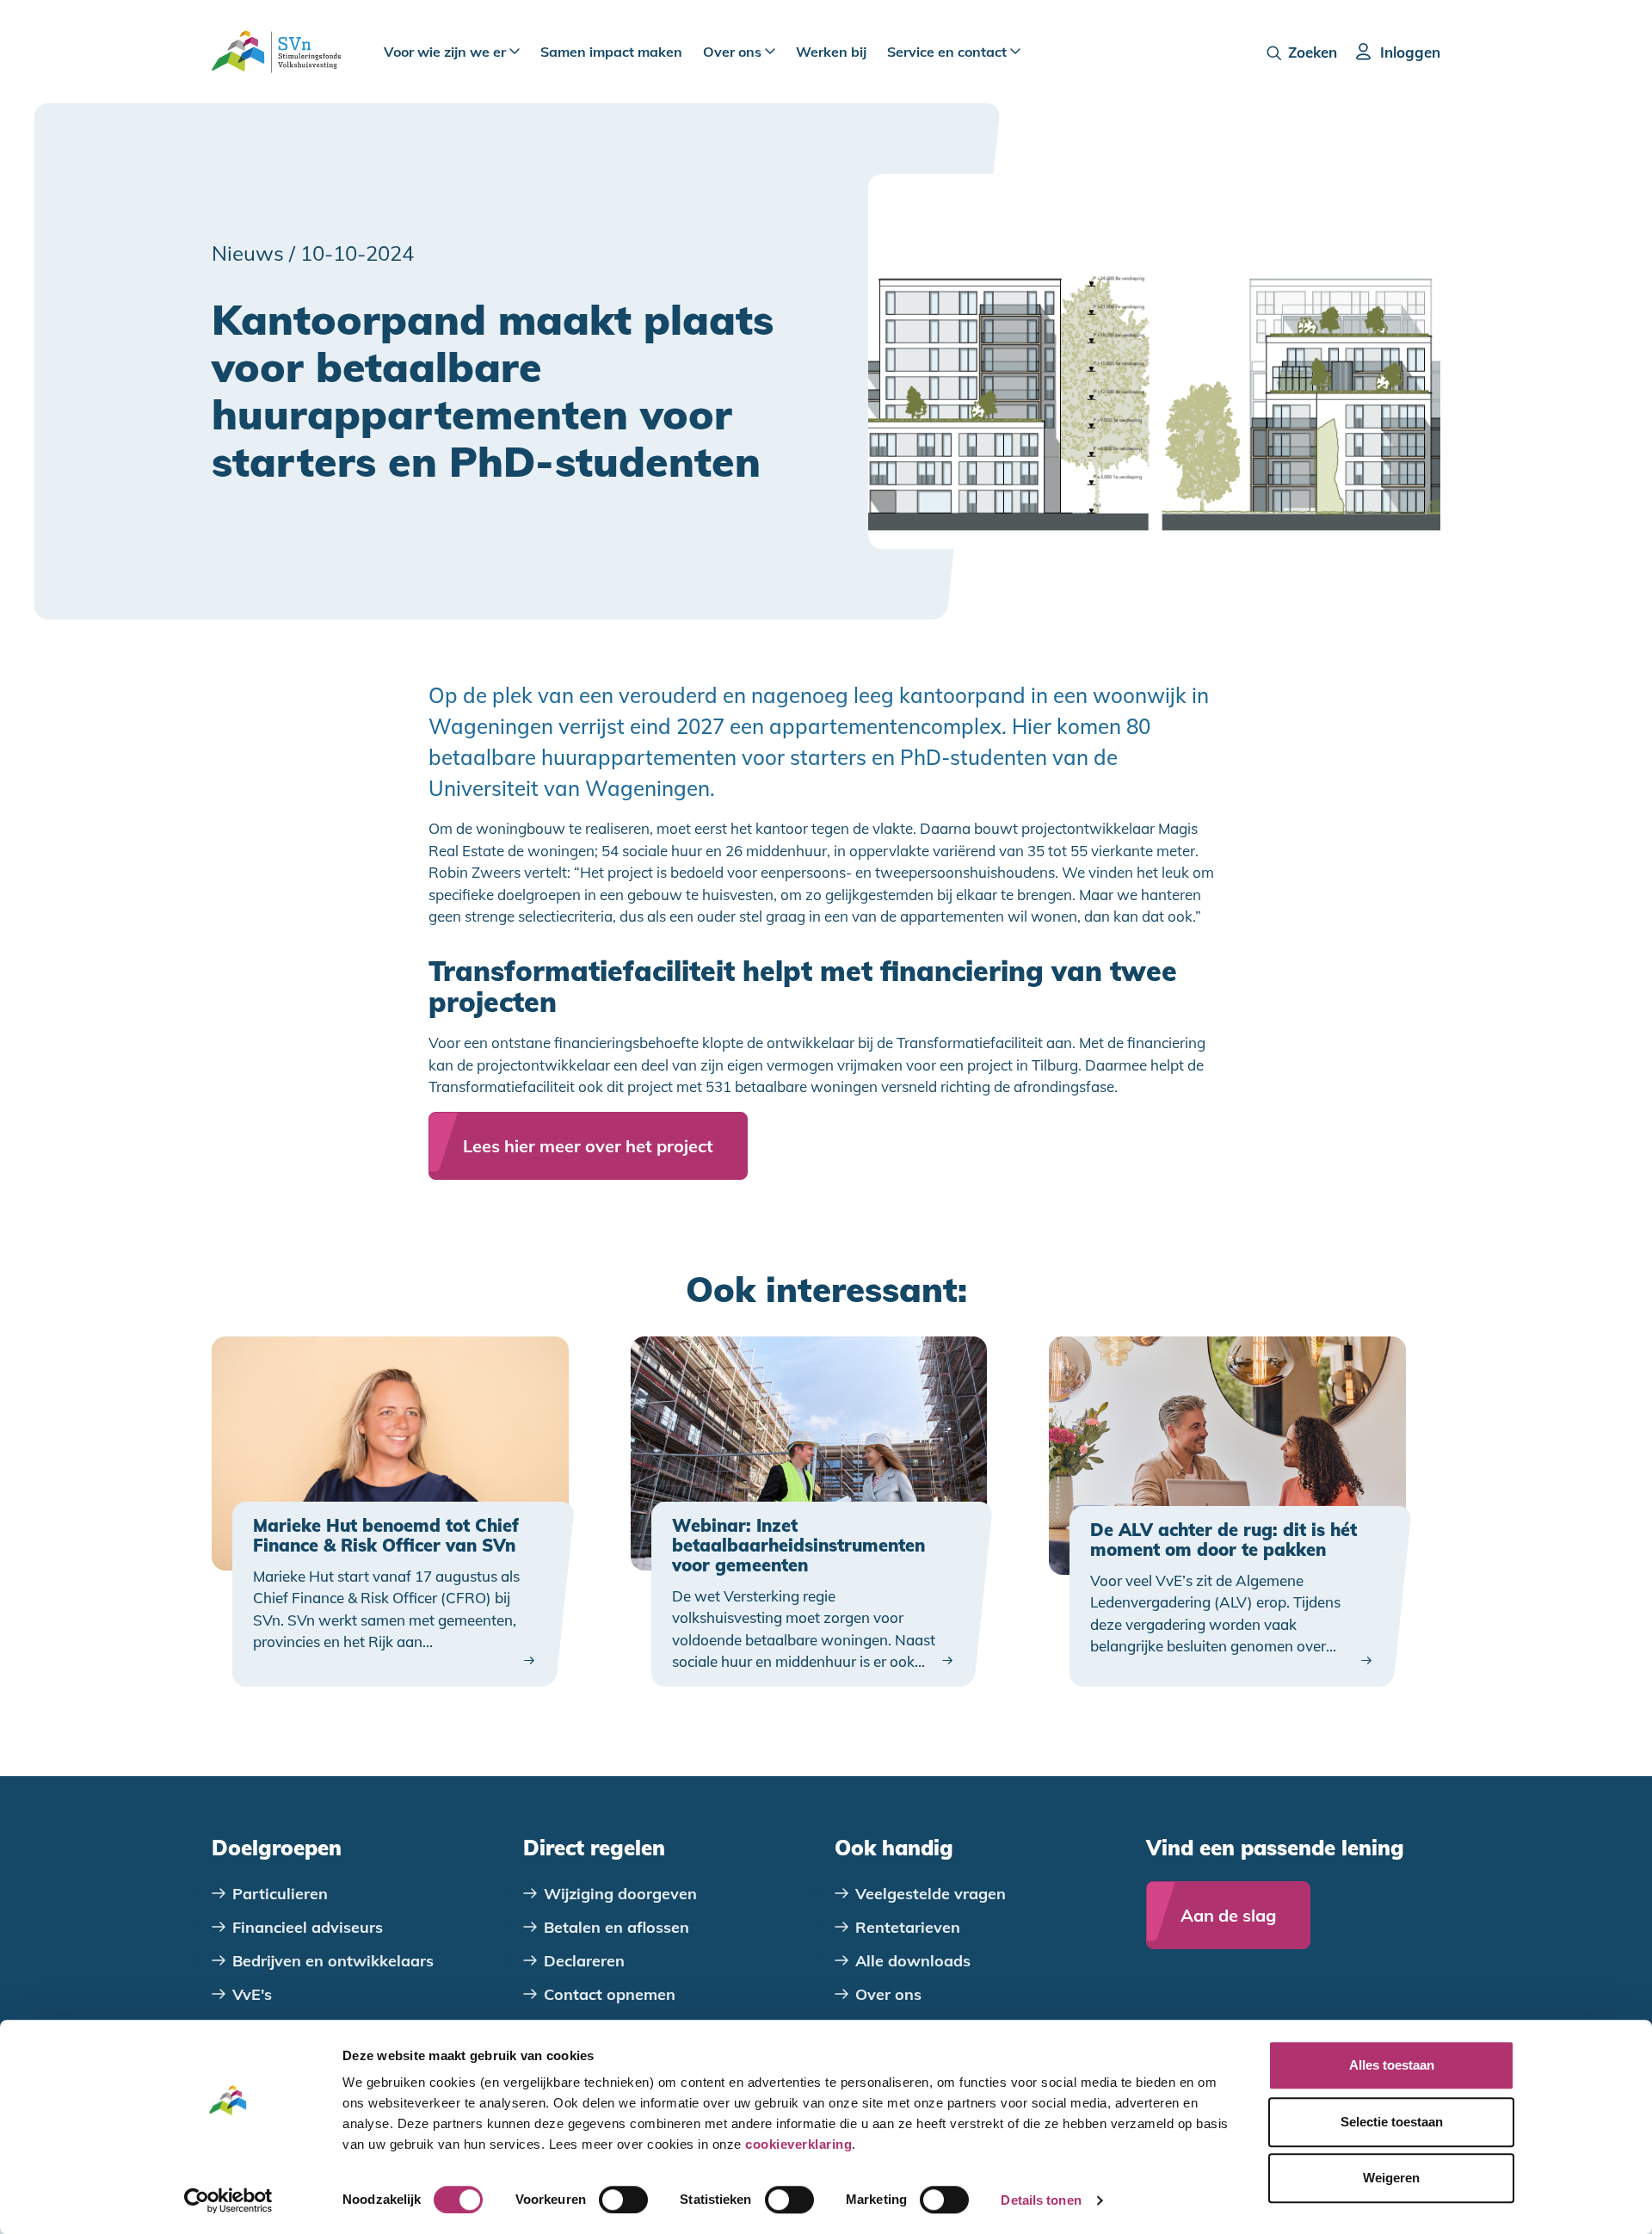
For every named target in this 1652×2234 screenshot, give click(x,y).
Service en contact (949, 52)
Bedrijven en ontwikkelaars (333, 1961)
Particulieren (280, 1894)
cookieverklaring (798, 2144)
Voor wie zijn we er (447, 52)
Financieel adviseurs (308, 1927)
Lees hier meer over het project (588, 1146)
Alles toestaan (1392, 2065)
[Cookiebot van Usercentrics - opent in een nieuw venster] (228, 2200)
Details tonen (1041, 2200)
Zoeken (1313, 52)
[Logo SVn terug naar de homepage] (276, 52)
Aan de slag (1228, 1915)
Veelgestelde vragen (931, 1894)
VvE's (252, 1994)
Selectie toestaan (1392, 2122)
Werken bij (831, 52)
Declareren (584, 1961)
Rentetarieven (908, 1927)
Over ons (734, 52)
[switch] (623, 2200)
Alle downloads (913, 1961)
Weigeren (1391, 2178)
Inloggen (1410, 52)
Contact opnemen (610, 1994)
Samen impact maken (611, 52)
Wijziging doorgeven (620, 1894)
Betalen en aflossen (616, 1927)
